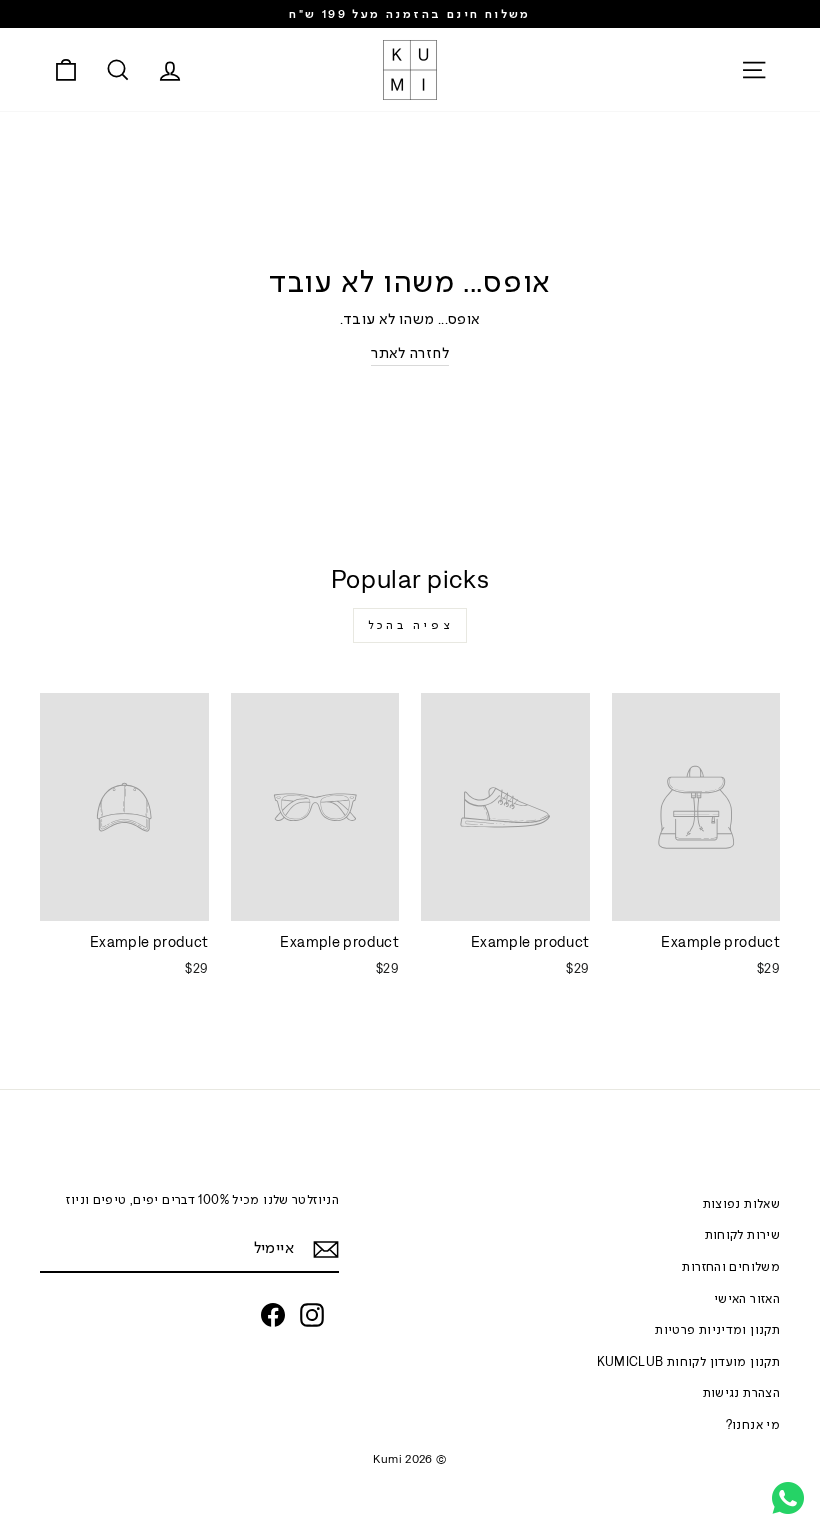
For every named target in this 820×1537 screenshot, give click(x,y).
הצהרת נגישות (742, 1392)
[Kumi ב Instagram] (312, 1315)
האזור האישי (747, 1298)
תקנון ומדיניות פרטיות (717, 1329)
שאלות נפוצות (742, 1203)
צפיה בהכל (410, 625)
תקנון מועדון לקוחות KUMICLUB (689, 1361)
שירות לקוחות (743, 1234)
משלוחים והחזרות (731, 1266)
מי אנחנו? (753, 1424)
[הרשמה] (326, 1248)
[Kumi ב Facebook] (273, 1315)
